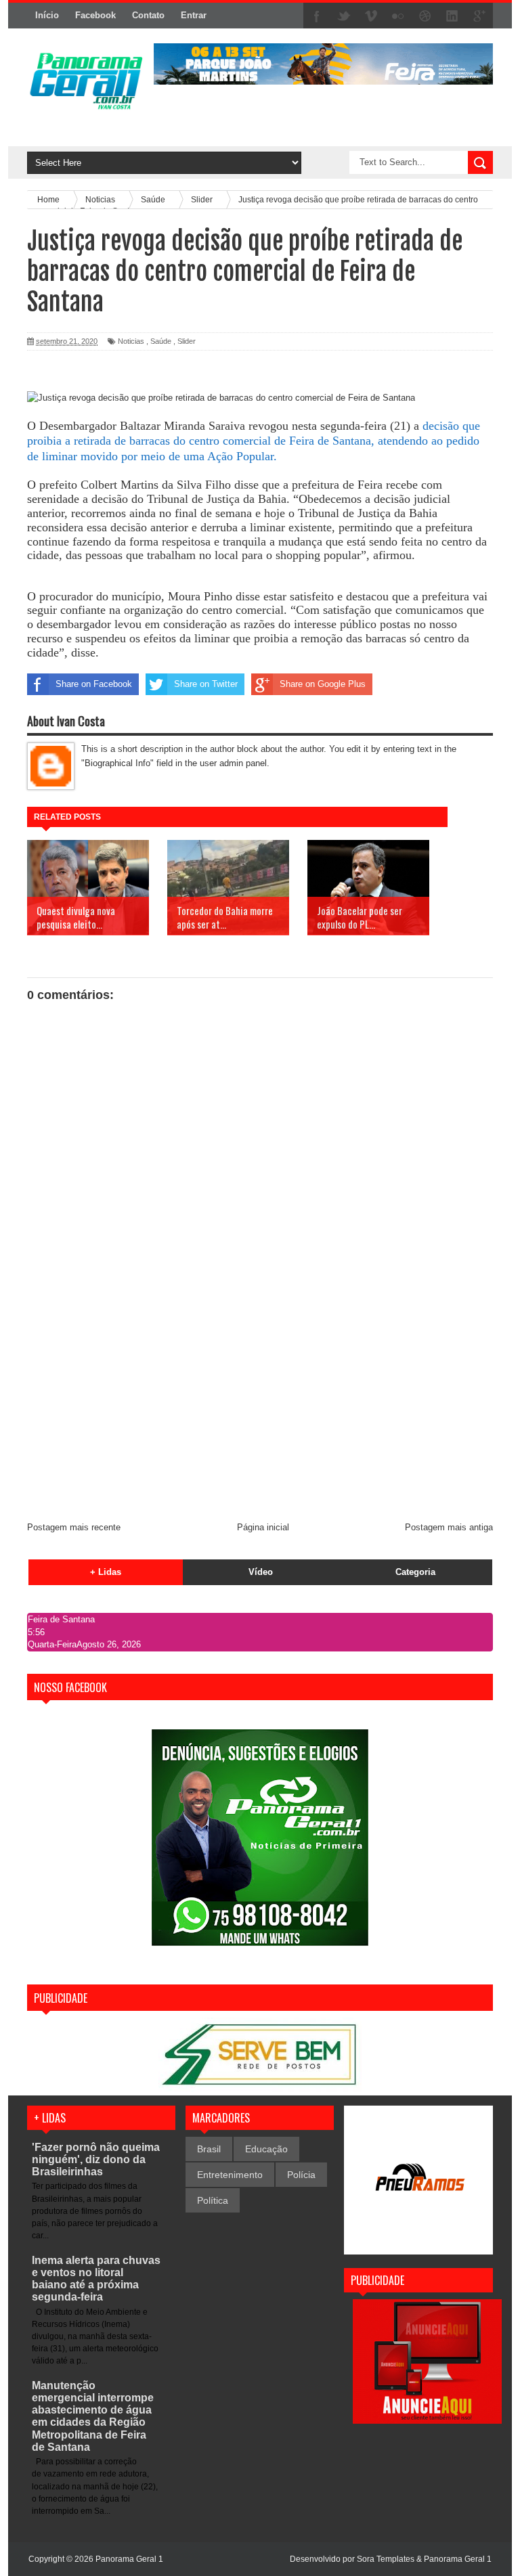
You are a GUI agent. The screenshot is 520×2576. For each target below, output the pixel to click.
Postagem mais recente (74, 1527)
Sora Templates (386, 2559)
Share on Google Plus (323, 684)
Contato (148, 15)
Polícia (301, 2175)
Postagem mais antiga (449, 1527)
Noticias (131, 341)
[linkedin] (452, 16)
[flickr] (398, 16)
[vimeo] (371, 16)
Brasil (209, 2149)
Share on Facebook (94, 684)
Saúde (161, 341)
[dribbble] (425, 16)
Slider (187, 341)
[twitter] (344, 16)
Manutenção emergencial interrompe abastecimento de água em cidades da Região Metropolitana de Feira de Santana (93, 2416)
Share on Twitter (206, 684)
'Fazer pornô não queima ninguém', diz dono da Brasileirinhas (96, 2159)
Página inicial (263, 1527)
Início (47, 15)
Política (213, 2200)
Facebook (95, 15)
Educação (266, 2149)
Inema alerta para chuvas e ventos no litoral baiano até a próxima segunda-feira (96, 2279)
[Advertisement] (260, 1409)
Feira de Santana (61, 1619)
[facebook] (317, 16)
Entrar (194, 15)
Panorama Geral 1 (458, 2559)
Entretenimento (230, 2175)
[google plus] (479, 16)
